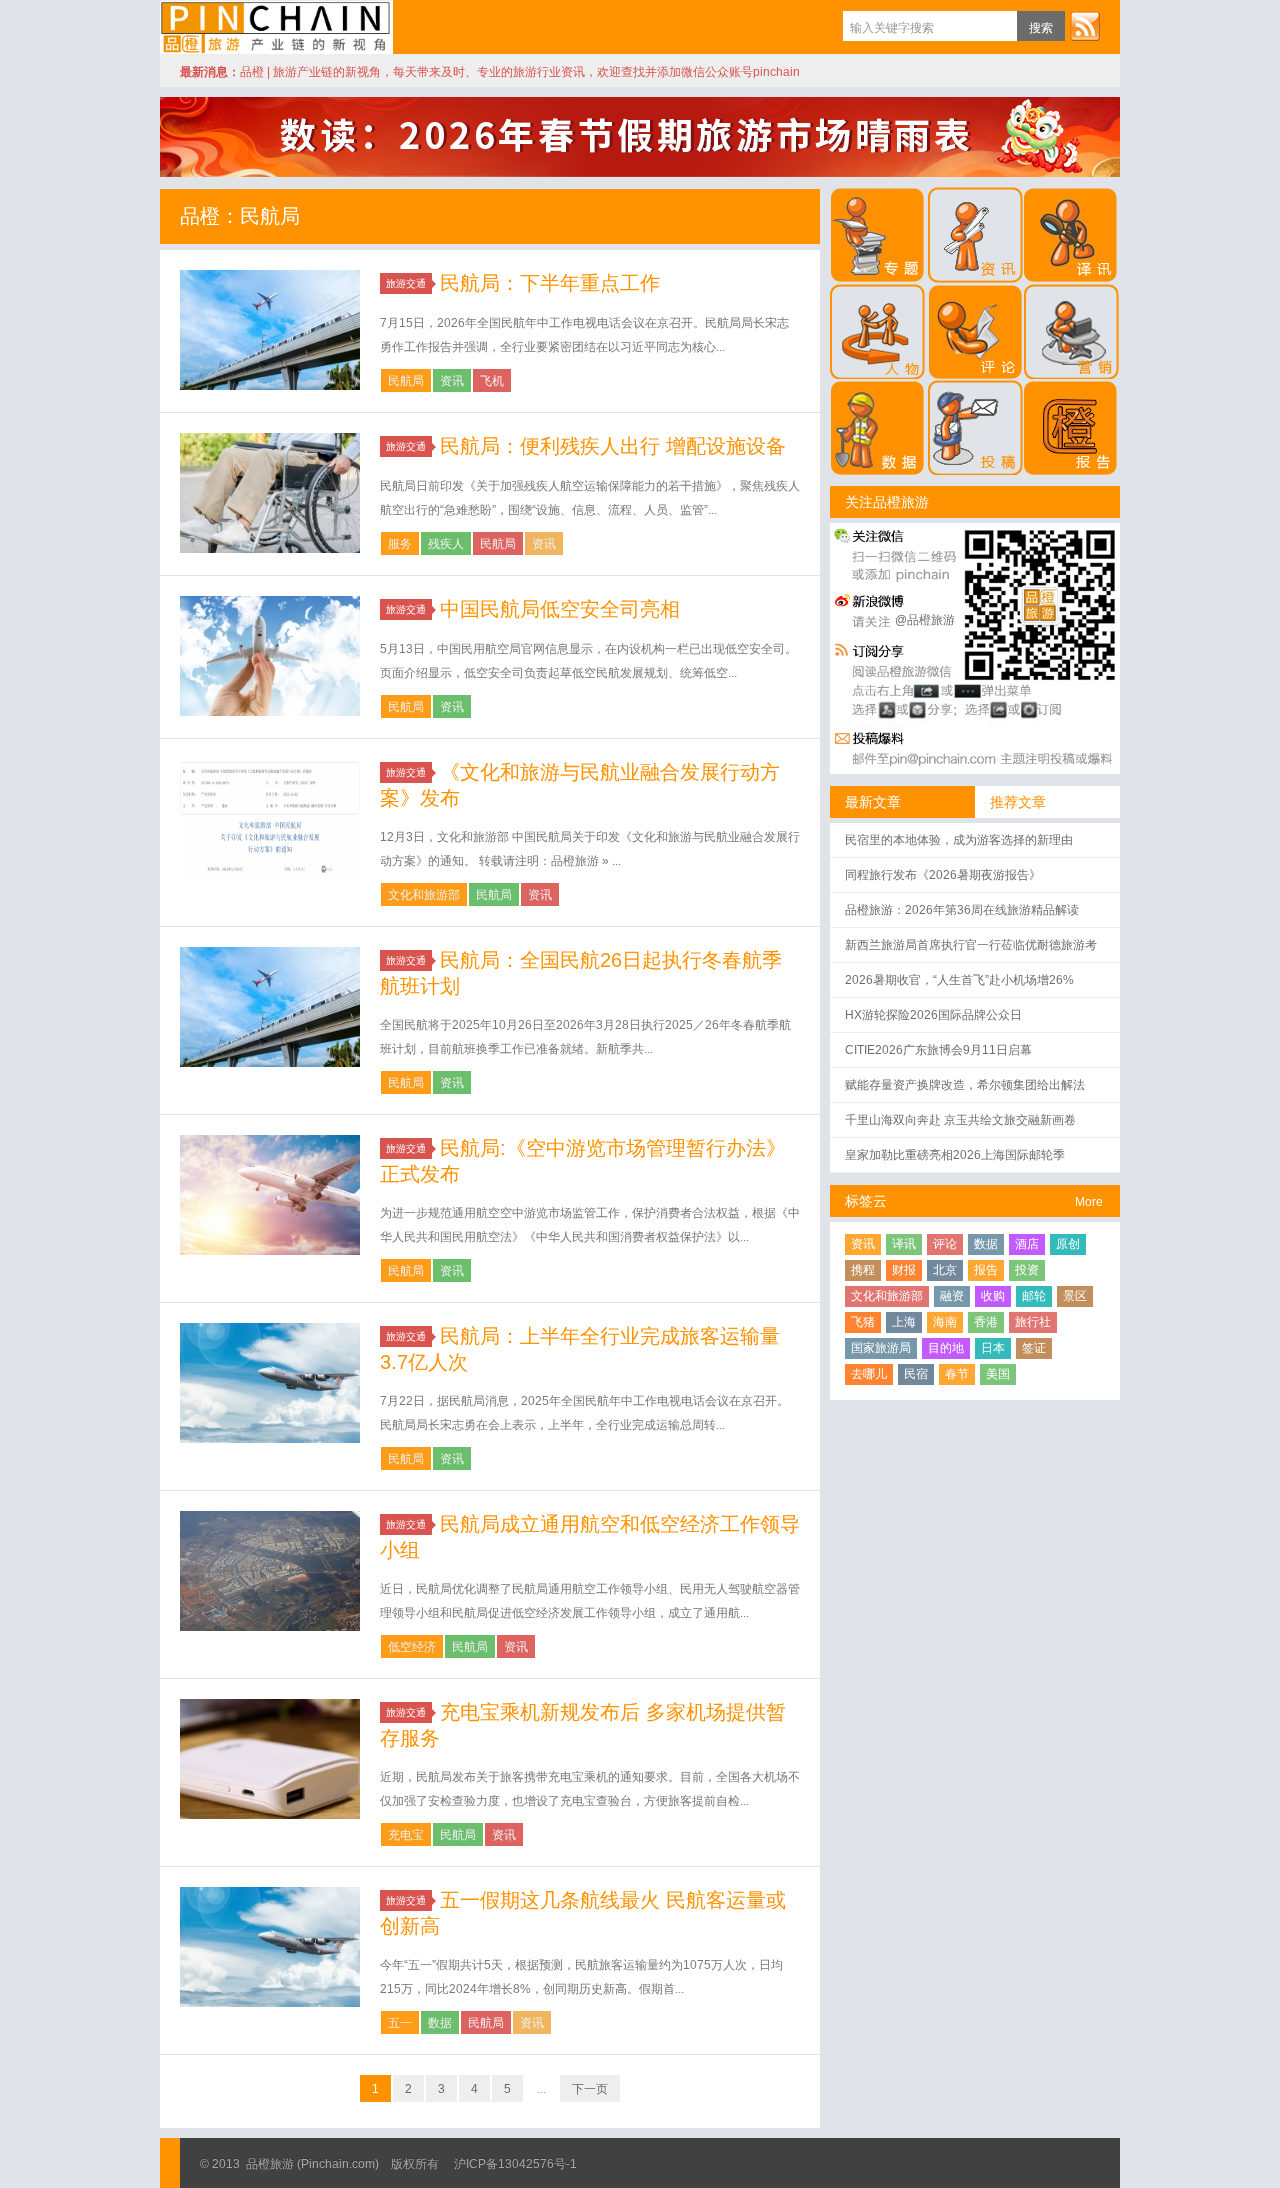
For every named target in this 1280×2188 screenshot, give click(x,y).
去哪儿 (869, 1374)
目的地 (946, 1348)
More (1089, 1202)
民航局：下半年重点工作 (550, 283)
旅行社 (1033, 1322)
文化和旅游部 (424, 895)
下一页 (590, 2089)
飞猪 (863, 1322)
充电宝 (406, 1835)
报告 (986, 1270)
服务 (400, 544)
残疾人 (446, 544)
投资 (1027, 1270)
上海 (904, 1322)
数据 (440, 2023)
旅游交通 (406, 283)
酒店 (1027, 1244)
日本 (993, 1348)
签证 (1034, 1348)
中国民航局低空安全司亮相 (560, 609)
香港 (986, 1322)
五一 (400, 2023)
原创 (1068, 1244)
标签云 (866, 1201)
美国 (998, 1374)
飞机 (492, 381)
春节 (957, 1374)
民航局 (406, 381)
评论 (945, 1244)
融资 (952, 1296)
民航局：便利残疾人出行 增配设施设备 (613, 446)
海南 (945, 1322)
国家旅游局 (881, 1348)
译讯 (904, 1244)
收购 (993, 1296)
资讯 (452, 381)
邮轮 (1034, 1296)
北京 (945, 1270)
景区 (1075, 1296)
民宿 (916, 1374)
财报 (904, 1270)
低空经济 (412, 1647)
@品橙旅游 (925, 620)
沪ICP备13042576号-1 (515, 2164)
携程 (863, 1270)
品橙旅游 (276, 27)
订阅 (1085, 26)
